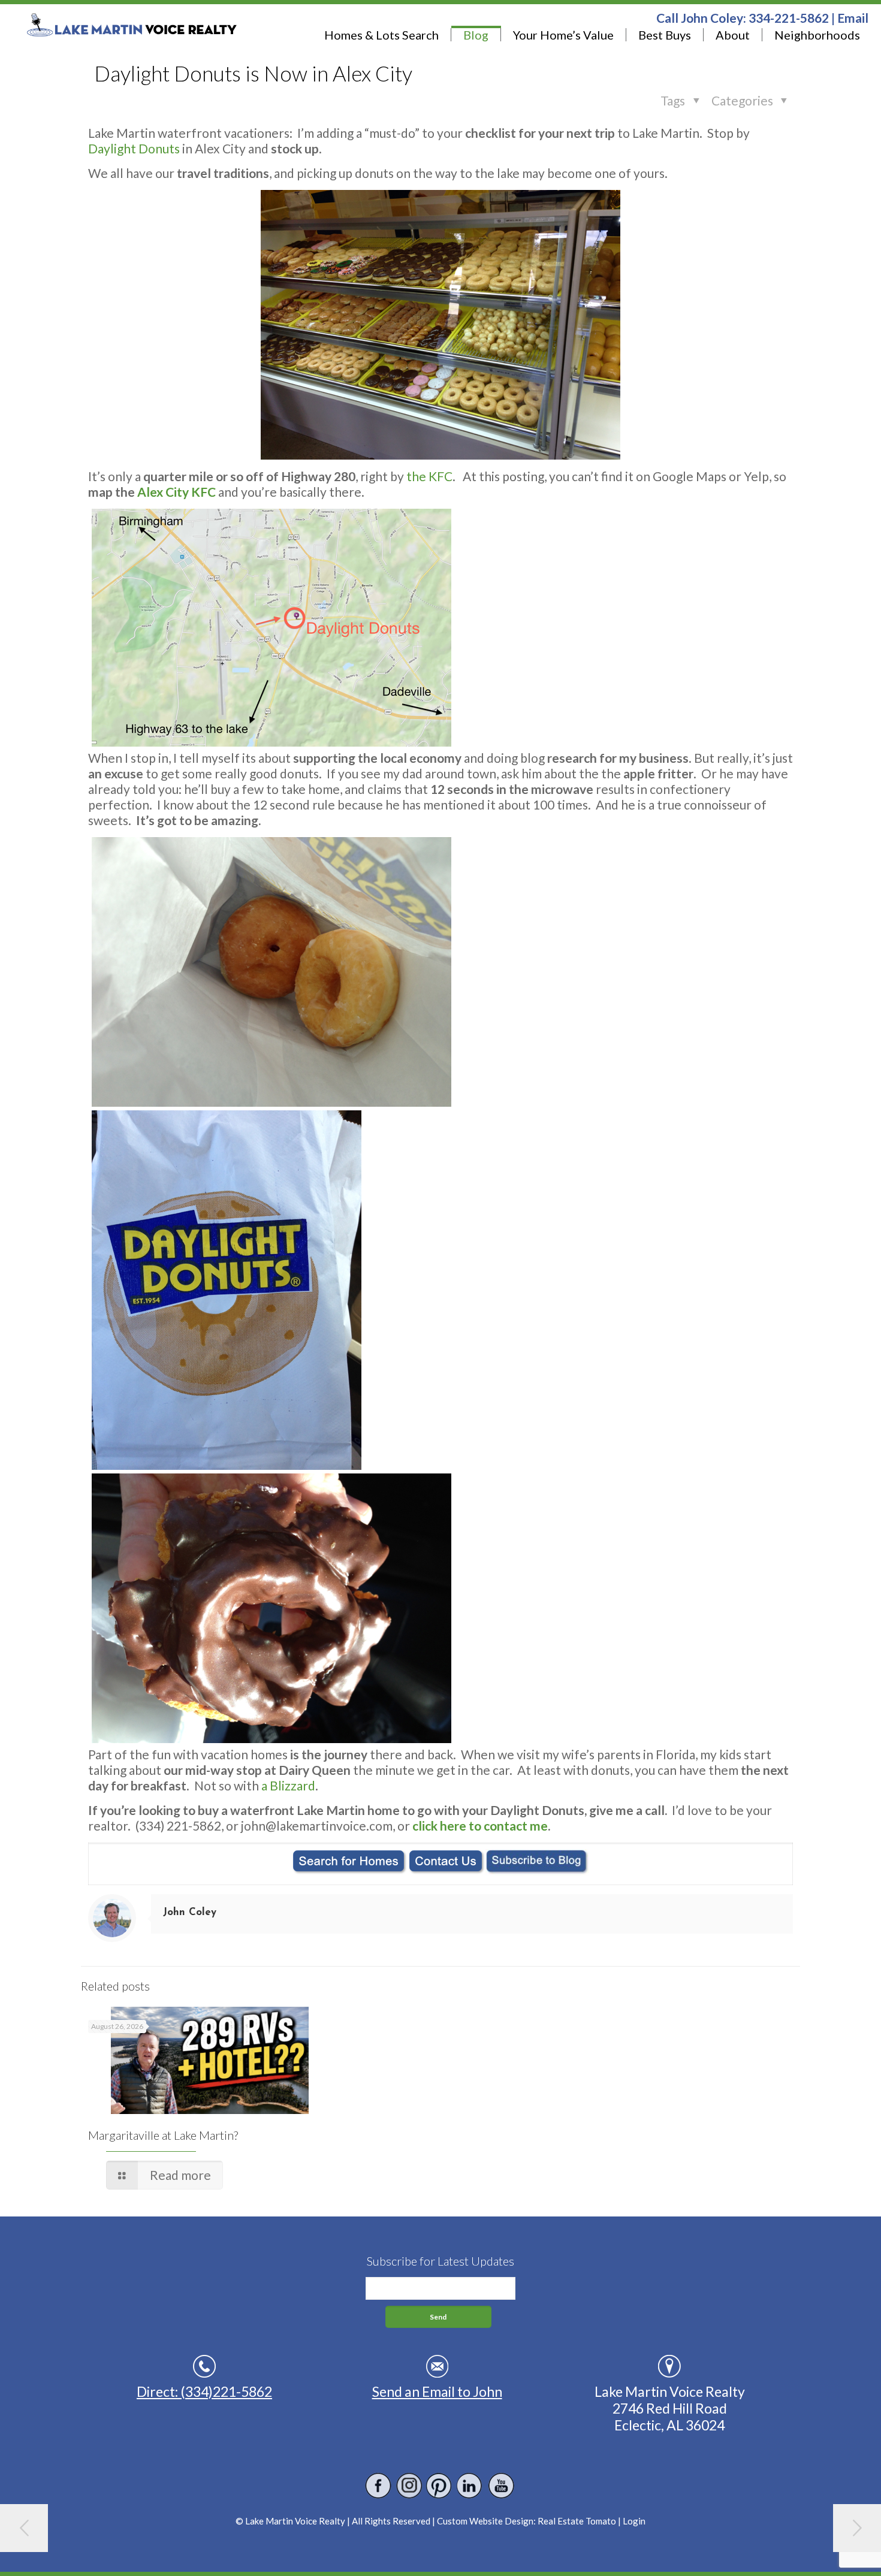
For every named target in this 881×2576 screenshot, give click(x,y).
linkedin (470, 2486)
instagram (409, 2486)
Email (853, 18)
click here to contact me (480, 1825)
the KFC (429, 476)
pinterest (440, 2486)
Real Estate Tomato (577, 2521)
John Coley (190, 1912)
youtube (501, 2486)
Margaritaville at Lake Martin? (163, 2135)
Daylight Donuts (134, 148)
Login (634, 2521)
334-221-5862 (789, 18)
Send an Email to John (437, 2391)
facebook (378, 2486)
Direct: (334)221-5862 (204, 2391)
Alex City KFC (176, 492)
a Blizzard (288, 1785)
